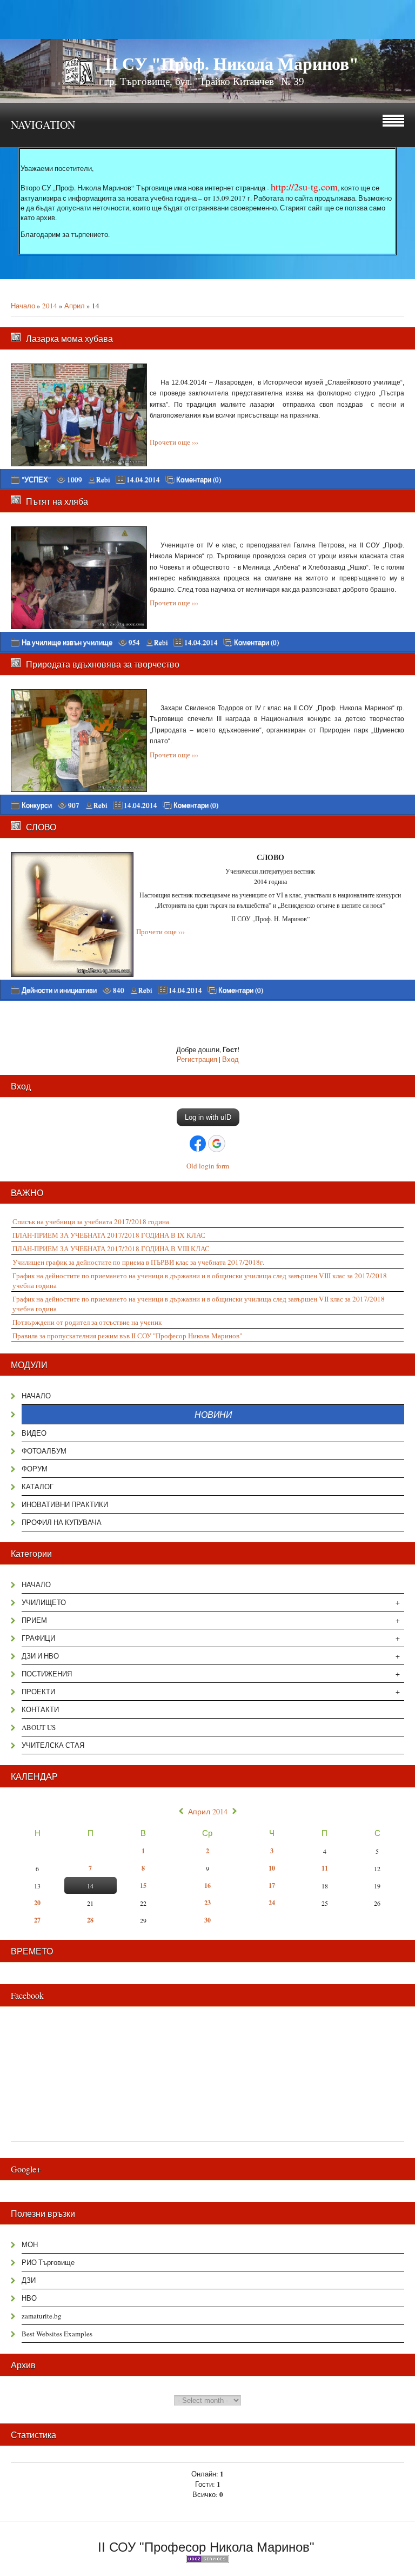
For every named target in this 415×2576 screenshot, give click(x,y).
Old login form (208, 1166)
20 (37, 1903)
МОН (30, 2244)
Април (75, 306)
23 (207, 1903)
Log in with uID (208, 1117)
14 (90, 1886)
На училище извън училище (67, 642)
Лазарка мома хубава (69, 338)
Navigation (43, 125)
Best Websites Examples (57, 2334)
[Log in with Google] (217, 1144)
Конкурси (37, 805)
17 (272, 1885)
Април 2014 (208, 1812)
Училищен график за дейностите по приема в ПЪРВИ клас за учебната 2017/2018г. (138, 1262)
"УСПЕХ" (36, 479)
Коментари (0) (199, 480)
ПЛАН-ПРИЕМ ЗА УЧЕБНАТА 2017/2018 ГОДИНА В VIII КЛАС (111, 1249)
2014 (50, 306)
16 (207, 1885)
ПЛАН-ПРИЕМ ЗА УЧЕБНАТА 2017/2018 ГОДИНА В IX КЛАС (109, 1235)
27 (37, 1920)
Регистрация (197, 1059)
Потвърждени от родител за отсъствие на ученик (87, 1322)
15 (143, 1885)
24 (272, 1903)
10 (272, 1868)
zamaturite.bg (42, 2316)
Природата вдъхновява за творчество (103, 664)
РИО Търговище (48, 2262)
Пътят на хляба (57, 501)
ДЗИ (29, 2280)
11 (325, 1868)
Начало (23, 306)
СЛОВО (41, 827)
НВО (29, 2298)
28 (90, 1920)
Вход (230, 1059)
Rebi (103, 479)
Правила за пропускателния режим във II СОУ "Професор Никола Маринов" (127, 1336)
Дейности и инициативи (59, 990)
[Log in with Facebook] (198, 1144)
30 (207, 1920)
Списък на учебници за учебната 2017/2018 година (91, 1221)
